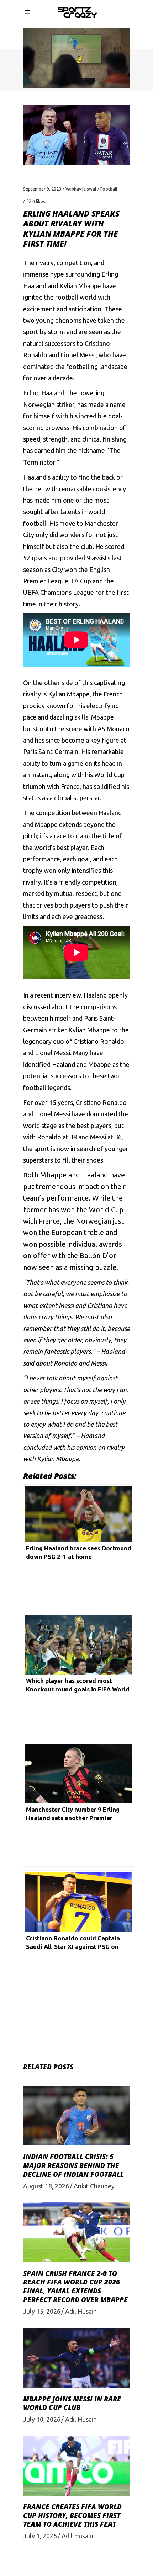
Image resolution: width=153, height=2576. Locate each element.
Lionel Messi (78, 355)
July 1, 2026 (40, 2536)
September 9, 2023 (42, 189)
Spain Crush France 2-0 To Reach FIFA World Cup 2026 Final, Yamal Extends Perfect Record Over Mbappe (75, 2287)
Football (109, 189)
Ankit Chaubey (94, 2186)
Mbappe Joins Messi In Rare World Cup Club (72, 2403)
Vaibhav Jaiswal (81, 189)
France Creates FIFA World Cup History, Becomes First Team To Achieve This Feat (72, 2515)
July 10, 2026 (42, 2419)
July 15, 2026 (42, 2311)
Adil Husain (81, 2311)
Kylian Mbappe (80, 286)
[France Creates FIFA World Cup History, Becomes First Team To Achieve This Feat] (76, 2466)
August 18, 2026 (46, 2186)
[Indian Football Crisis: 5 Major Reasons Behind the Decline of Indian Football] (76, 2116)
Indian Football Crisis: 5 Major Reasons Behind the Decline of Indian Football (73, 2165)
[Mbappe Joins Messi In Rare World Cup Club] (76, 2358)
